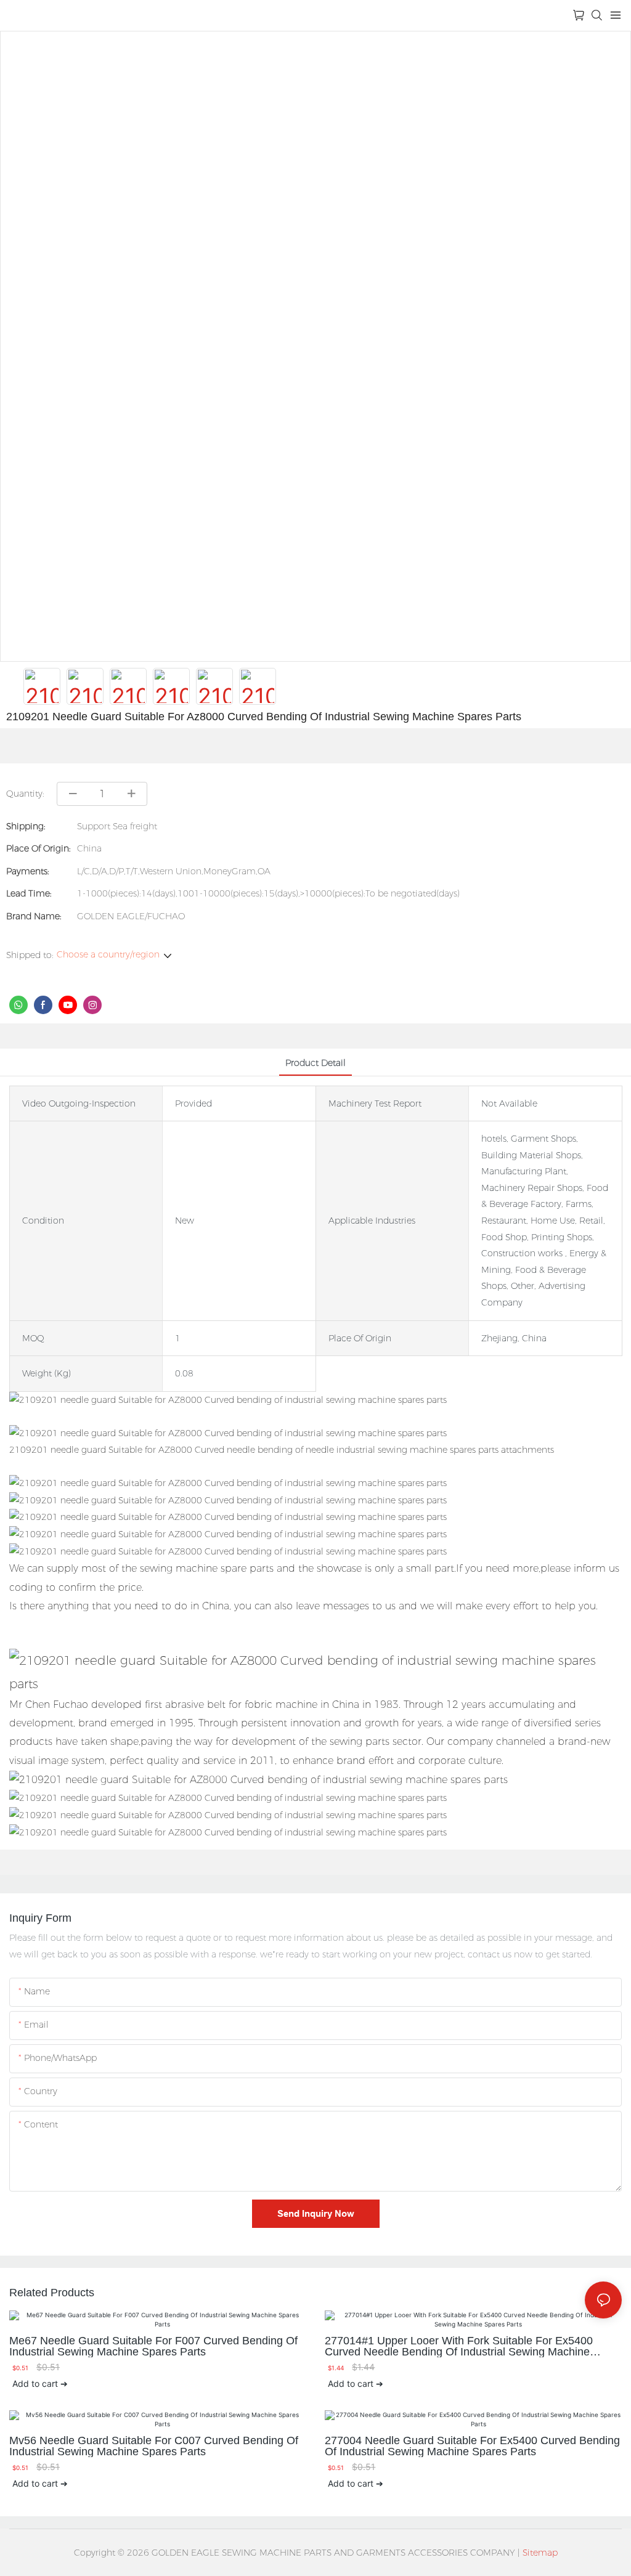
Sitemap (540, 2553)
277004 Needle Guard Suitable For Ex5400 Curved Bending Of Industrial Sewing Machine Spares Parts (472, 2446)
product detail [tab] (315, 1063)
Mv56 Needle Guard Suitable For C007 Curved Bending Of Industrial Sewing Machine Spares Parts (154, 2446)
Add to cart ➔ (40, 2383)
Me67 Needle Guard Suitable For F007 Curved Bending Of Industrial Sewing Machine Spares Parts (153, 2346)
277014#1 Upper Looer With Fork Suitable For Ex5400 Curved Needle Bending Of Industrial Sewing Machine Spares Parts (459, 2346)
